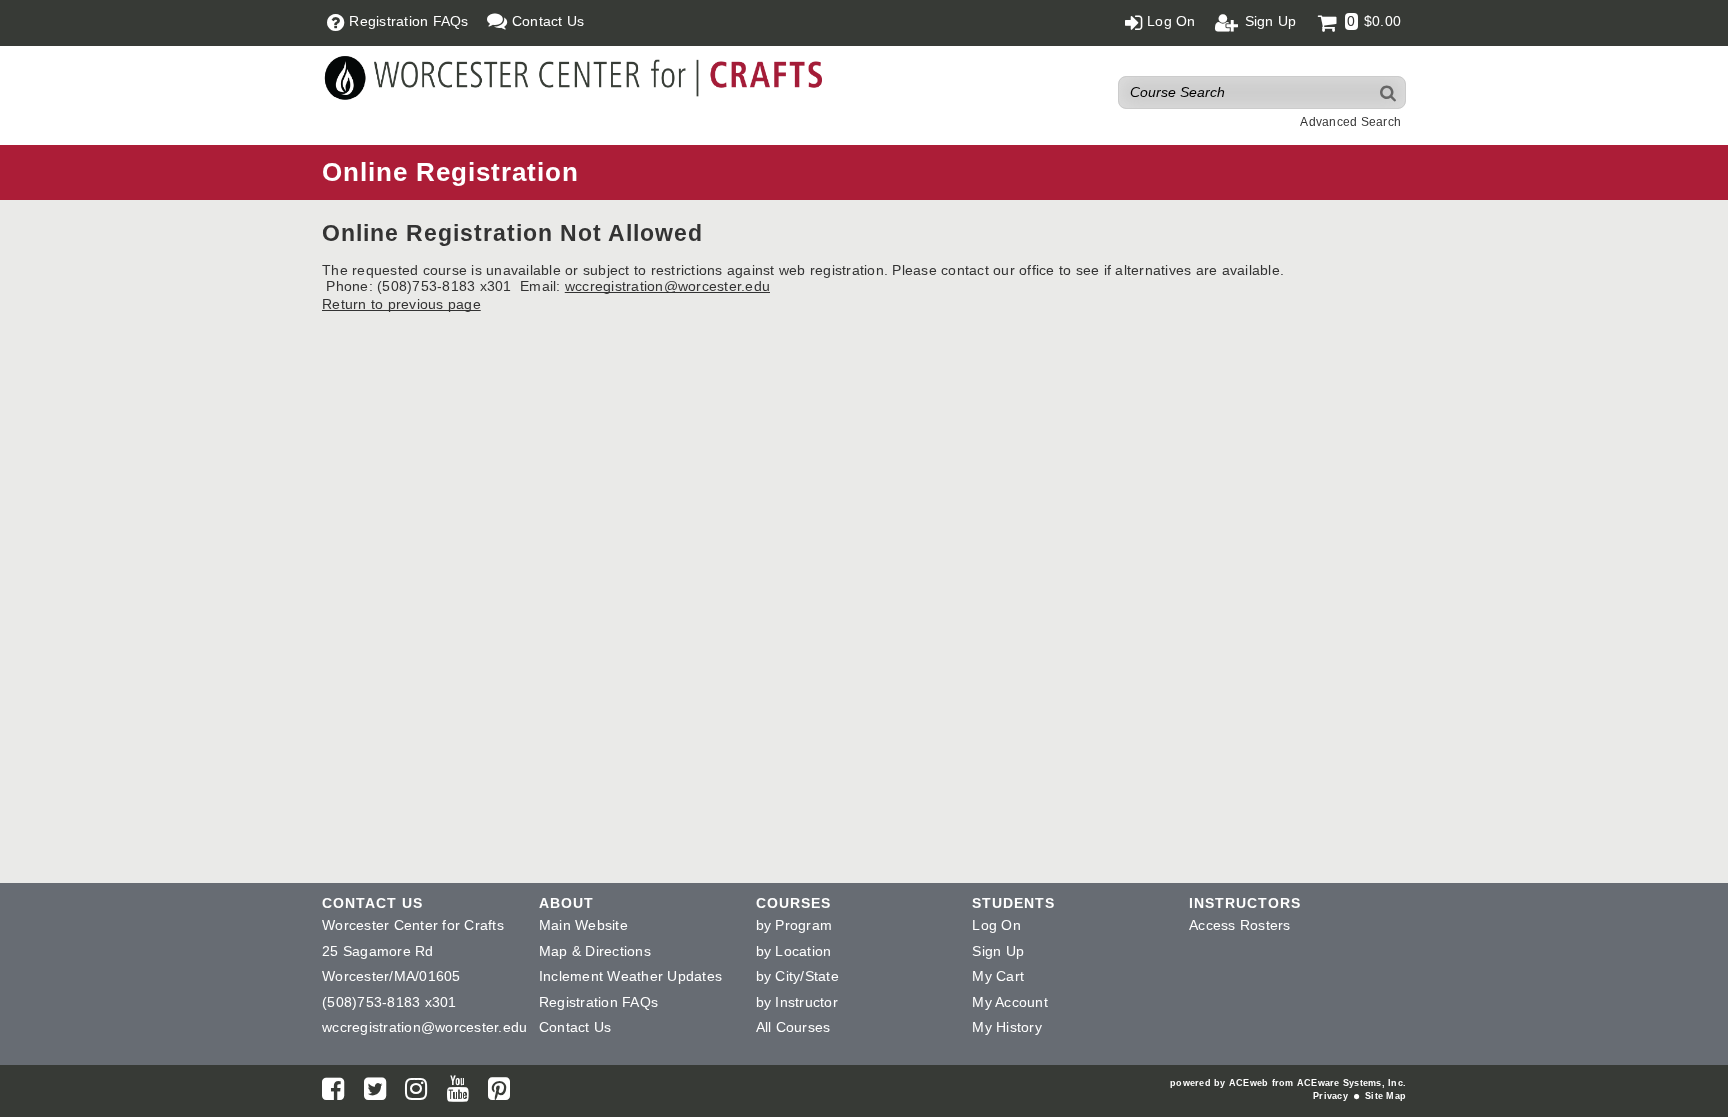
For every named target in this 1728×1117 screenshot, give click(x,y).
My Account (1010, 1002)
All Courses (793, 1027)
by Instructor (797, 1002)
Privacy (1330, 1096)
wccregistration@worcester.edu (667, 286)
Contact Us (575, 1027)
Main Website (583, 925)
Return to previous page (401, 304)
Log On (996, 925)
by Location (794, 951)
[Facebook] (333, 1093)
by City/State (797, 976)
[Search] (1389, 92)
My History (1007, 1027)
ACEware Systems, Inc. (1351, 1083)
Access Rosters (1240, 925)
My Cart (998, 976)
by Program (794, 925)
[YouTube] (458, 1093)
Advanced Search (1350, 122)
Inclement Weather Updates (630, 976)
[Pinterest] (499, 1093)
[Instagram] (416, 1093)
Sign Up (998, 951)
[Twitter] (375, 1093)
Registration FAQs (598, 1002)
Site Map (1385, 1096)
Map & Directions (595, 951)
